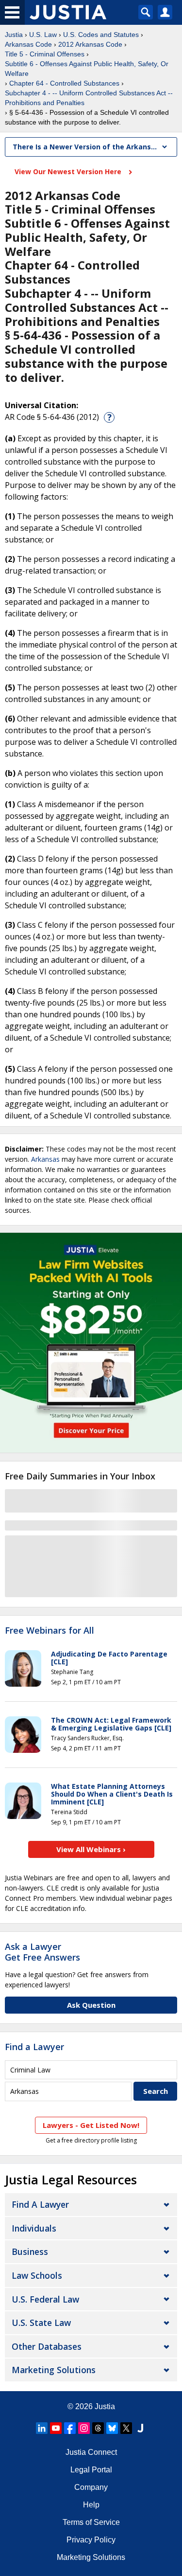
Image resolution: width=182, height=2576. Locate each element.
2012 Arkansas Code (90, 44)
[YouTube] (56, 2428)
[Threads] (98, 2428)
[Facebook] (70, 2428)
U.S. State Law (41, 2323)
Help (91, 2505)
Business (30, 2252)
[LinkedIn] (42, 2428)
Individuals (34, 2228)
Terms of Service (91, 2522)
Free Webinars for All (50, 1631)
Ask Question (91, 2005)
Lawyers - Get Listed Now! (91, 2125)
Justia (14, 35)
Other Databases (47, 2346)
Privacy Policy (91, 2540)
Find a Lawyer (34, 2047)
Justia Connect (91, 2452)
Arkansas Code (28, 44)
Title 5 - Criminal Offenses (45, 54)
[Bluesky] (112, 2428)
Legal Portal (91, 2470)
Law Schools (37, 2275)
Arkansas (45, 1159)
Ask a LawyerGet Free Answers (42, 1952)
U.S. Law (43, 35)
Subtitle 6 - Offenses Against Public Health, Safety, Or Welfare (87, 69)
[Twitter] (126, 2428)
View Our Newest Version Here (69, 171)
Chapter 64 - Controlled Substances (64, 83)
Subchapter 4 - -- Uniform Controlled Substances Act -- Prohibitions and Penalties (89, 98)
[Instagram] (84, 2428)
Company (91, 2487)
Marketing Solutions (54, 2370)
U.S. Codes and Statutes (101, 35)
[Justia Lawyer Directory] (140, 2428)
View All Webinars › (91, 1849)
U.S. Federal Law (45, 2299)
